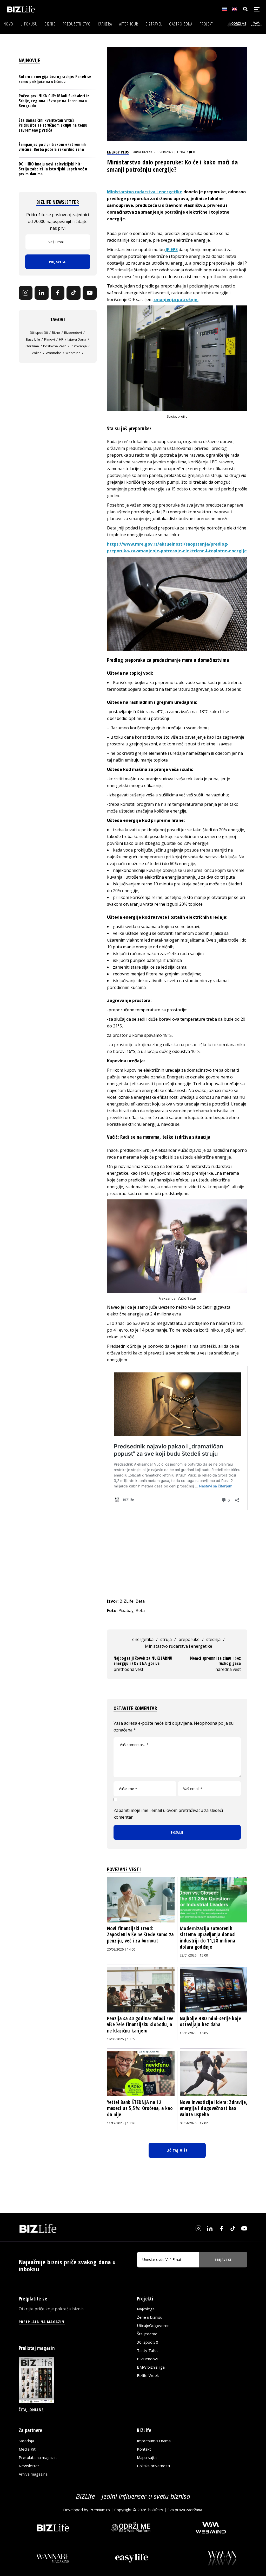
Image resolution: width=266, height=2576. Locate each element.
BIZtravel (154, 24)
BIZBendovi (147, 2359)
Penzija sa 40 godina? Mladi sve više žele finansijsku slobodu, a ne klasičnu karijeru (140, 2025)
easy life (33, 339)
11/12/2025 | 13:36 (121, 2123)
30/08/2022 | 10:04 (171, 152)
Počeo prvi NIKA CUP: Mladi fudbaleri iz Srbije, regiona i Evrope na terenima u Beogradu (54, 101)
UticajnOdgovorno (153, 2325)
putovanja (79, 346)
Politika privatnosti (153, 2466)
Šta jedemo (147, 2334)
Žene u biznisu (150, 2317)
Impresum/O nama (154, 2441)
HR (61, 339)
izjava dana (77, 339)
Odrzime (32, 346)
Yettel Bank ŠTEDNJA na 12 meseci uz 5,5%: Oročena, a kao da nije (140, 2108)
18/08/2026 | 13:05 (121, 2039)
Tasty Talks (147, 2350)
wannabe (54, 353)
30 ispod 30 (39, 333)
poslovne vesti (55, 346)
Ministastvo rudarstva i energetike (179, 1646)
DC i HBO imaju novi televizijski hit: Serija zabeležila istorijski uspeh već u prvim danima (53, 169)
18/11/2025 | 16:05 (194, 2033)
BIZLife (147, 152)
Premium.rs (100, 2510)
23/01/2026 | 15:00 (194, 1955)
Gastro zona (181, 24)
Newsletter (29, 2466)
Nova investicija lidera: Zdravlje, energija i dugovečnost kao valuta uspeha (214, 2108)
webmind (73, 353)
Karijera (105, 24)
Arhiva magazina (33, 2474)
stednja (213, 1639)
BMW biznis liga (151, 2367)
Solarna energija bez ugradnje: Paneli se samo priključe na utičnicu (55, 79)
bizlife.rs (156, 2510)
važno (37, 353)
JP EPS (172, 250)
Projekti (207, 24)
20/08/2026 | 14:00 (121, 1949)
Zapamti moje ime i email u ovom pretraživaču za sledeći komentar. (168, 1814)
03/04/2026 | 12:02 (194, 2123)
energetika (143, 1639)
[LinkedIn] (42, 293)
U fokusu (29, 24)
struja (166, 1639)
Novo (8, 24)
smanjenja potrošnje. (176, 299)
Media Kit (27, 2449)
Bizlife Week (148, 2375)
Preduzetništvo (77, 24)
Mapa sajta (147, 2457)
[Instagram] (26, 293)
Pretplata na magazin (38, 2457)
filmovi (49, 339)
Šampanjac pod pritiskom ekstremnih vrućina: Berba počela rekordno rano (52, 147)
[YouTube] (90, 293)
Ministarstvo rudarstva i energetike (145, 192)
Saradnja (26, 2441)
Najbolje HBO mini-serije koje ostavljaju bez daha (210, 2022)
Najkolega (146, 2309)
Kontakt (144, 2449)
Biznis (50, 24)
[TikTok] (74, 293)
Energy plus (118, 152)
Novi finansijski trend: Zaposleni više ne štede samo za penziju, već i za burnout (140, 1935)
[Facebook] (58, 293)
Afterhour (129, 24)
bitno (56, 333)
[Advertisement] (177, 1559)
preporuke (189, 1639)
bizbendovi (73, 333)
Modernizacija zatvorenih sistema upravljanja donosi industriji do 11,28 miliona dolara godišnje (208, 1938)
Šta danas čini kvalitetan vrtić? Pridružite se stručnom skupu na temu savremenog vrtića (53, 125)
